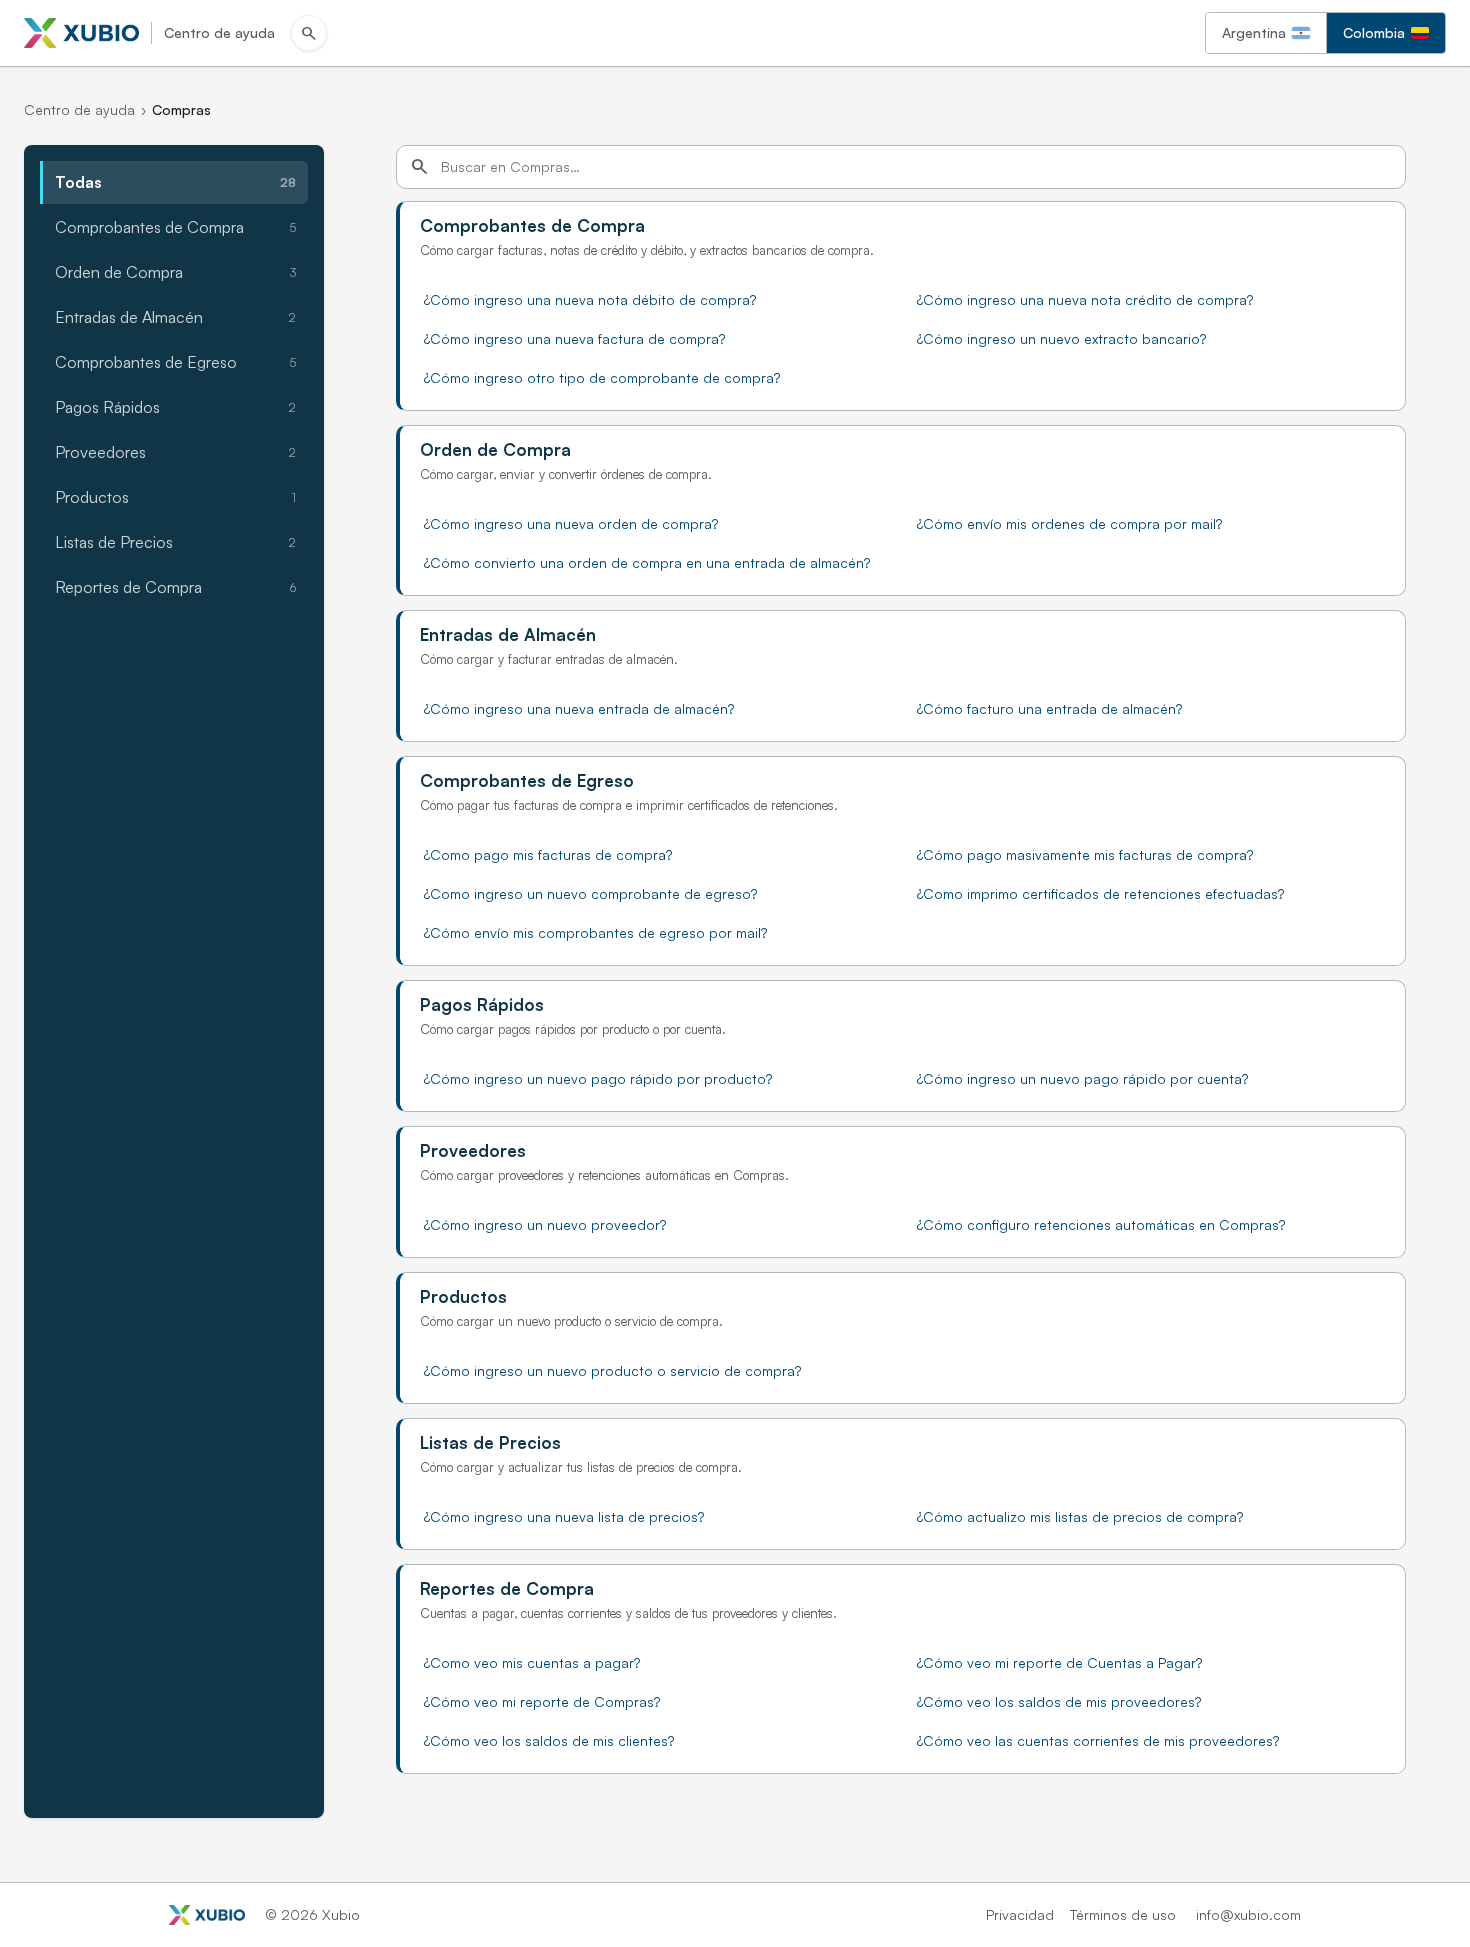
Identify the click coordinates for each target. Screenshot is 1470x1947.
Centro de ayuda (79, 109)
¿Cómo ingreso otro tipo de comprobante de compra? (602, 377)
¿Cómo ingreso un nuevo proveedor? (545, 1224)
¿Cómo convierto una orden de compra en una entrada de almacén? (647, 562)
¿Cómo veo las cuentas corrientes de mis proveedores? (1098, 1740)
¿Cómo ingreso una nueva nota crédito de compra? (1085, 299)
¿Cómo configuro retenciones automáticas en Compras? (1101, 1224)
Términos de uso (1123, 1914)
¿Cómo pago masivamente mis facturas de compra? (1085, 854)
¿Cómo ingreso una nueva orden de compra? (571, 523)
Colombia (1374, 32)
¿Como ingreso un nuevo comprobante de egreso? (590, 893)
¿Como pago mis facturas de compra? (548, 854)
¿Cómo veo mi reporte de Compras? (542, 1701)
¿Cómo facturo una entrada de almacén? (1049, 708)
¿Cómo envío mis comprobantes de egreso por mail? (595, 932)
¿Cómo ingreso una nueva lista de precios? (564, 1516)
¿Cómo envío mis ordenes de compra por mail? (1069, 523)
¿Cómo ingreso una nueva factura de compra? (574, 338)
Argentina (1254, 32)
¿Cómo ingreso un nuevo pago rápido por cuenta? (1082, 1078)
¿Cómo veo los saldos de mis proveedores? (1059, 1701)
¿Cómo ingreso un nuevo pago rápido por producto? (598, 1078)
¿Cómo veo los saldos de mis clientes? (549, 1740)
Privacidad (1020, 1914)
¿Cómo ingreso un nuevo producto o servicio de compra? (612, 1370)
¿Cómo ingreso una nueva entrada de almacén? (579, 708)
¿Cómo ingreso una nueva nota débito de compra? (590, 299)
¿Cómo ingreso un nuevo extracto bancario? (1061, 338)
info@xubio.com (1248, 1914)
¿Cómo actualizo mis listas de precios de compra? (1080, 1516)
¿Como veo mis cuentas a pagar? (532, 1662)
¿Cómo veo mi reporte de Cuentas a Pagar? (1059, 1662)
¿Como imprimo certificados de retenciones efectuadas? (1100, 893)
